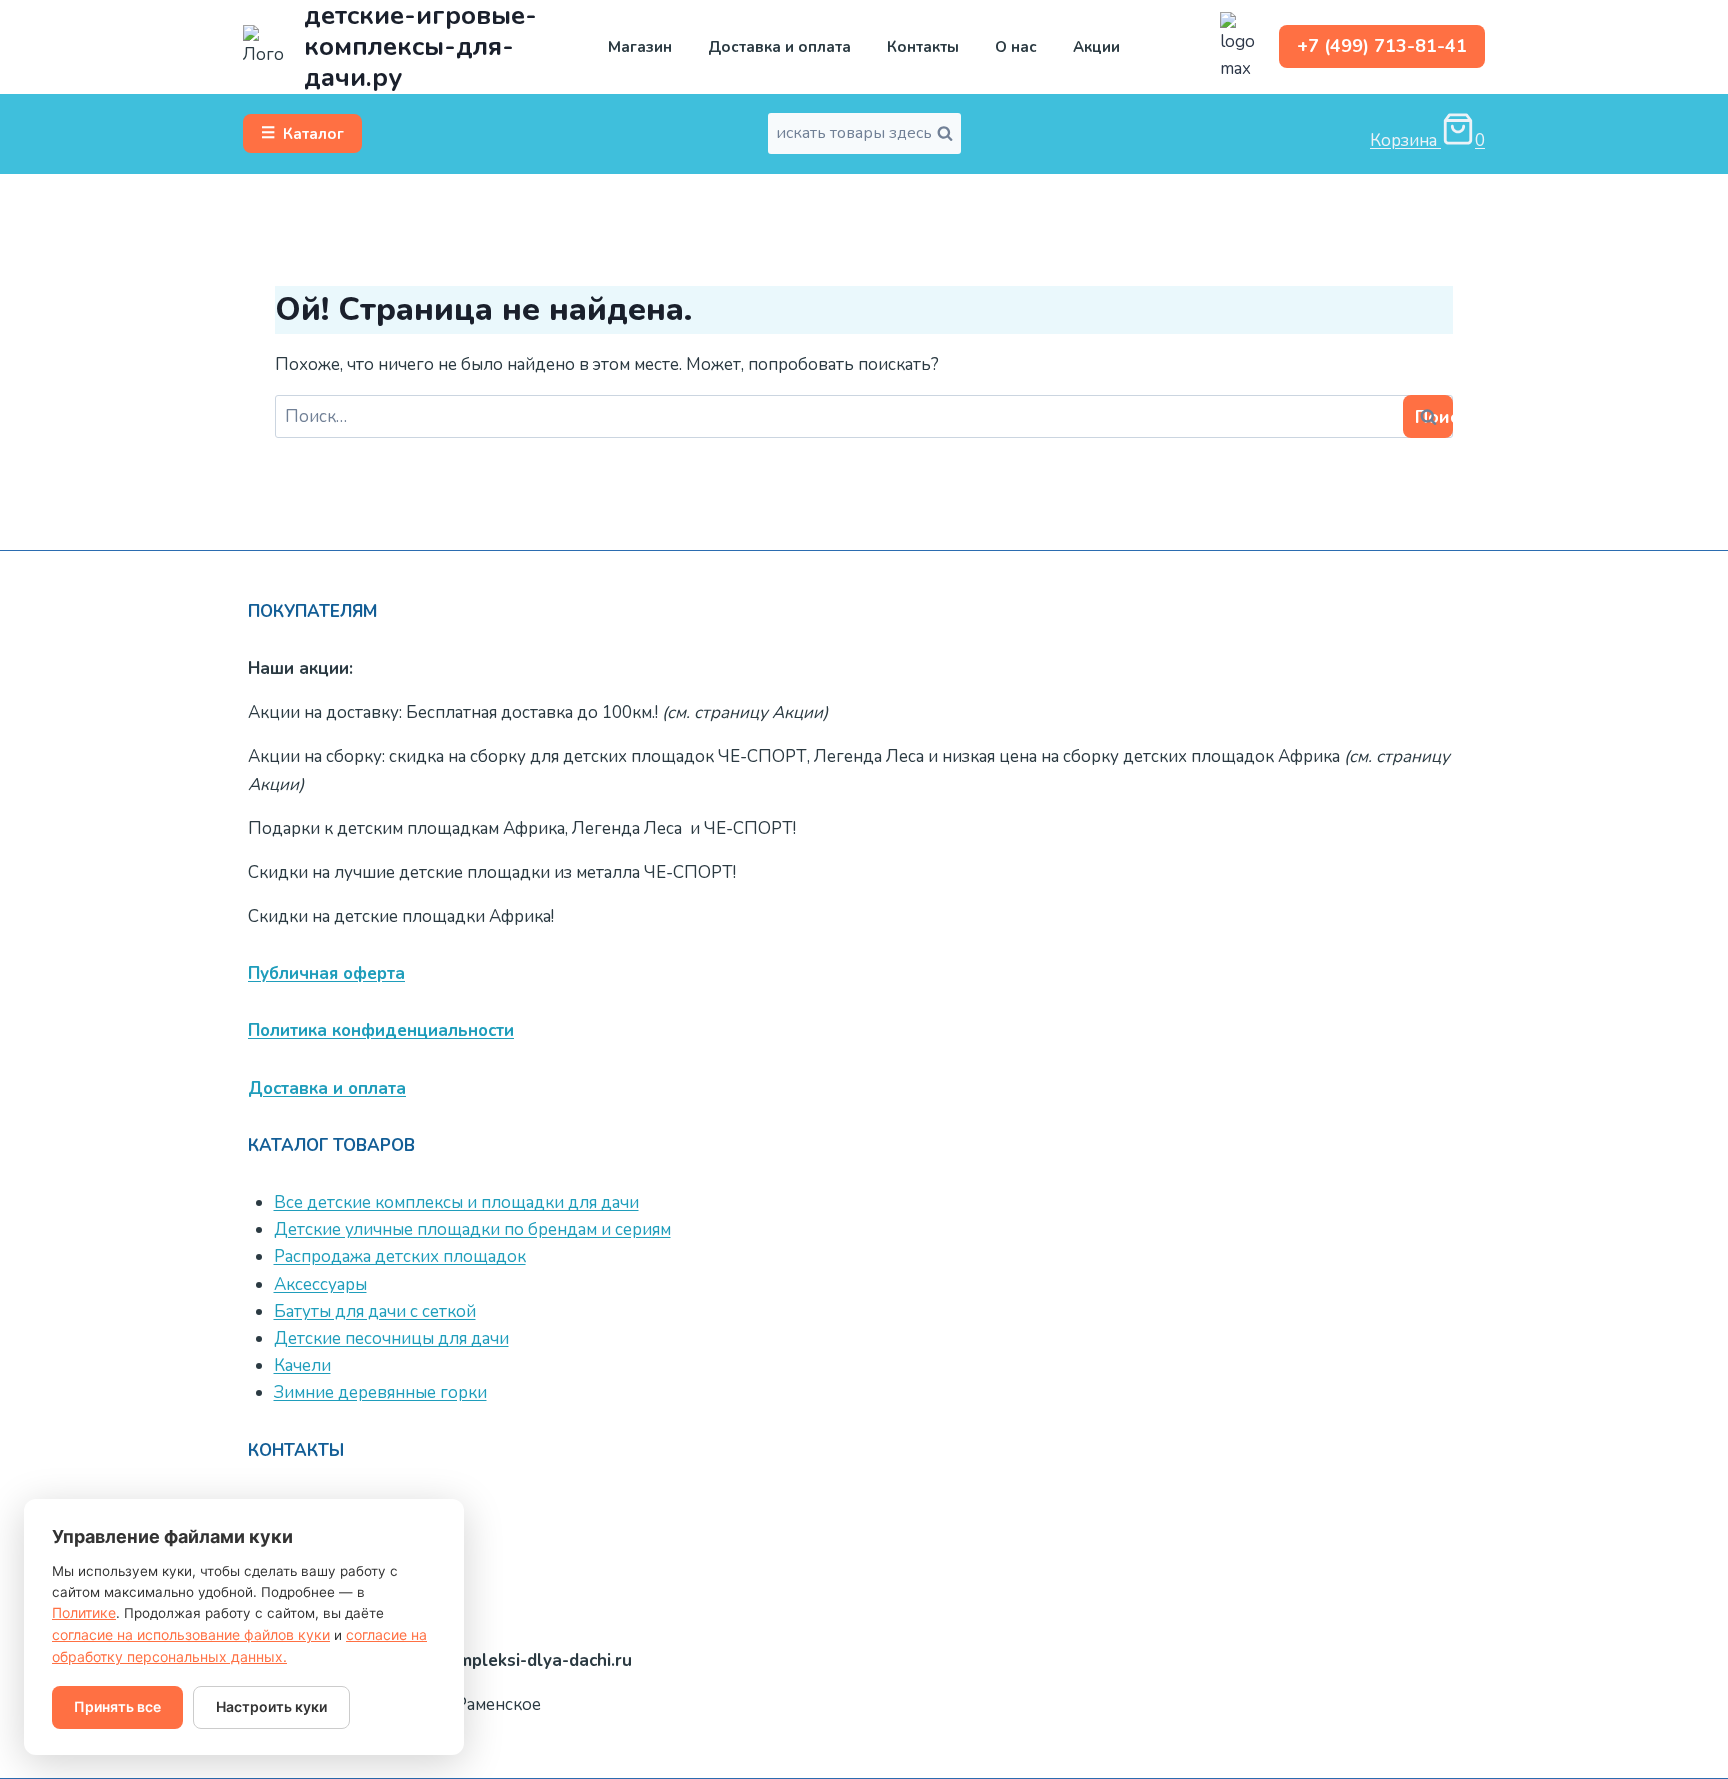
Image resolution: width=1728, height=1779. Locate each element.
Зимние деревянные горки (380, 1392)
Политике (84, 1612)
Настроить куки (271, 1706)
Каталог (302, 133)
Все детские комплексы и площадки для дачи (456, 1202)
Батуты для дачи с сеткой (375, 1311)
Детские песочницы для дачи (391, 1338)
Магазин (640, 47)
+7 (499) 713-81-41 (1382, 46)
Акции (1096, 47)
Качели (302, 1365)
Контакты (923, 47)
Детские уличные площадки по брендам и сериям (472, 1229)
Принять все (117, 1706)
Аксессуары (320, 1284)
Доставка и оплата (779, 47)
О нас (1016, 47)
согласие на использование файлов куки (191, 1634)
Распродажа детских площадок (400, 1256)
